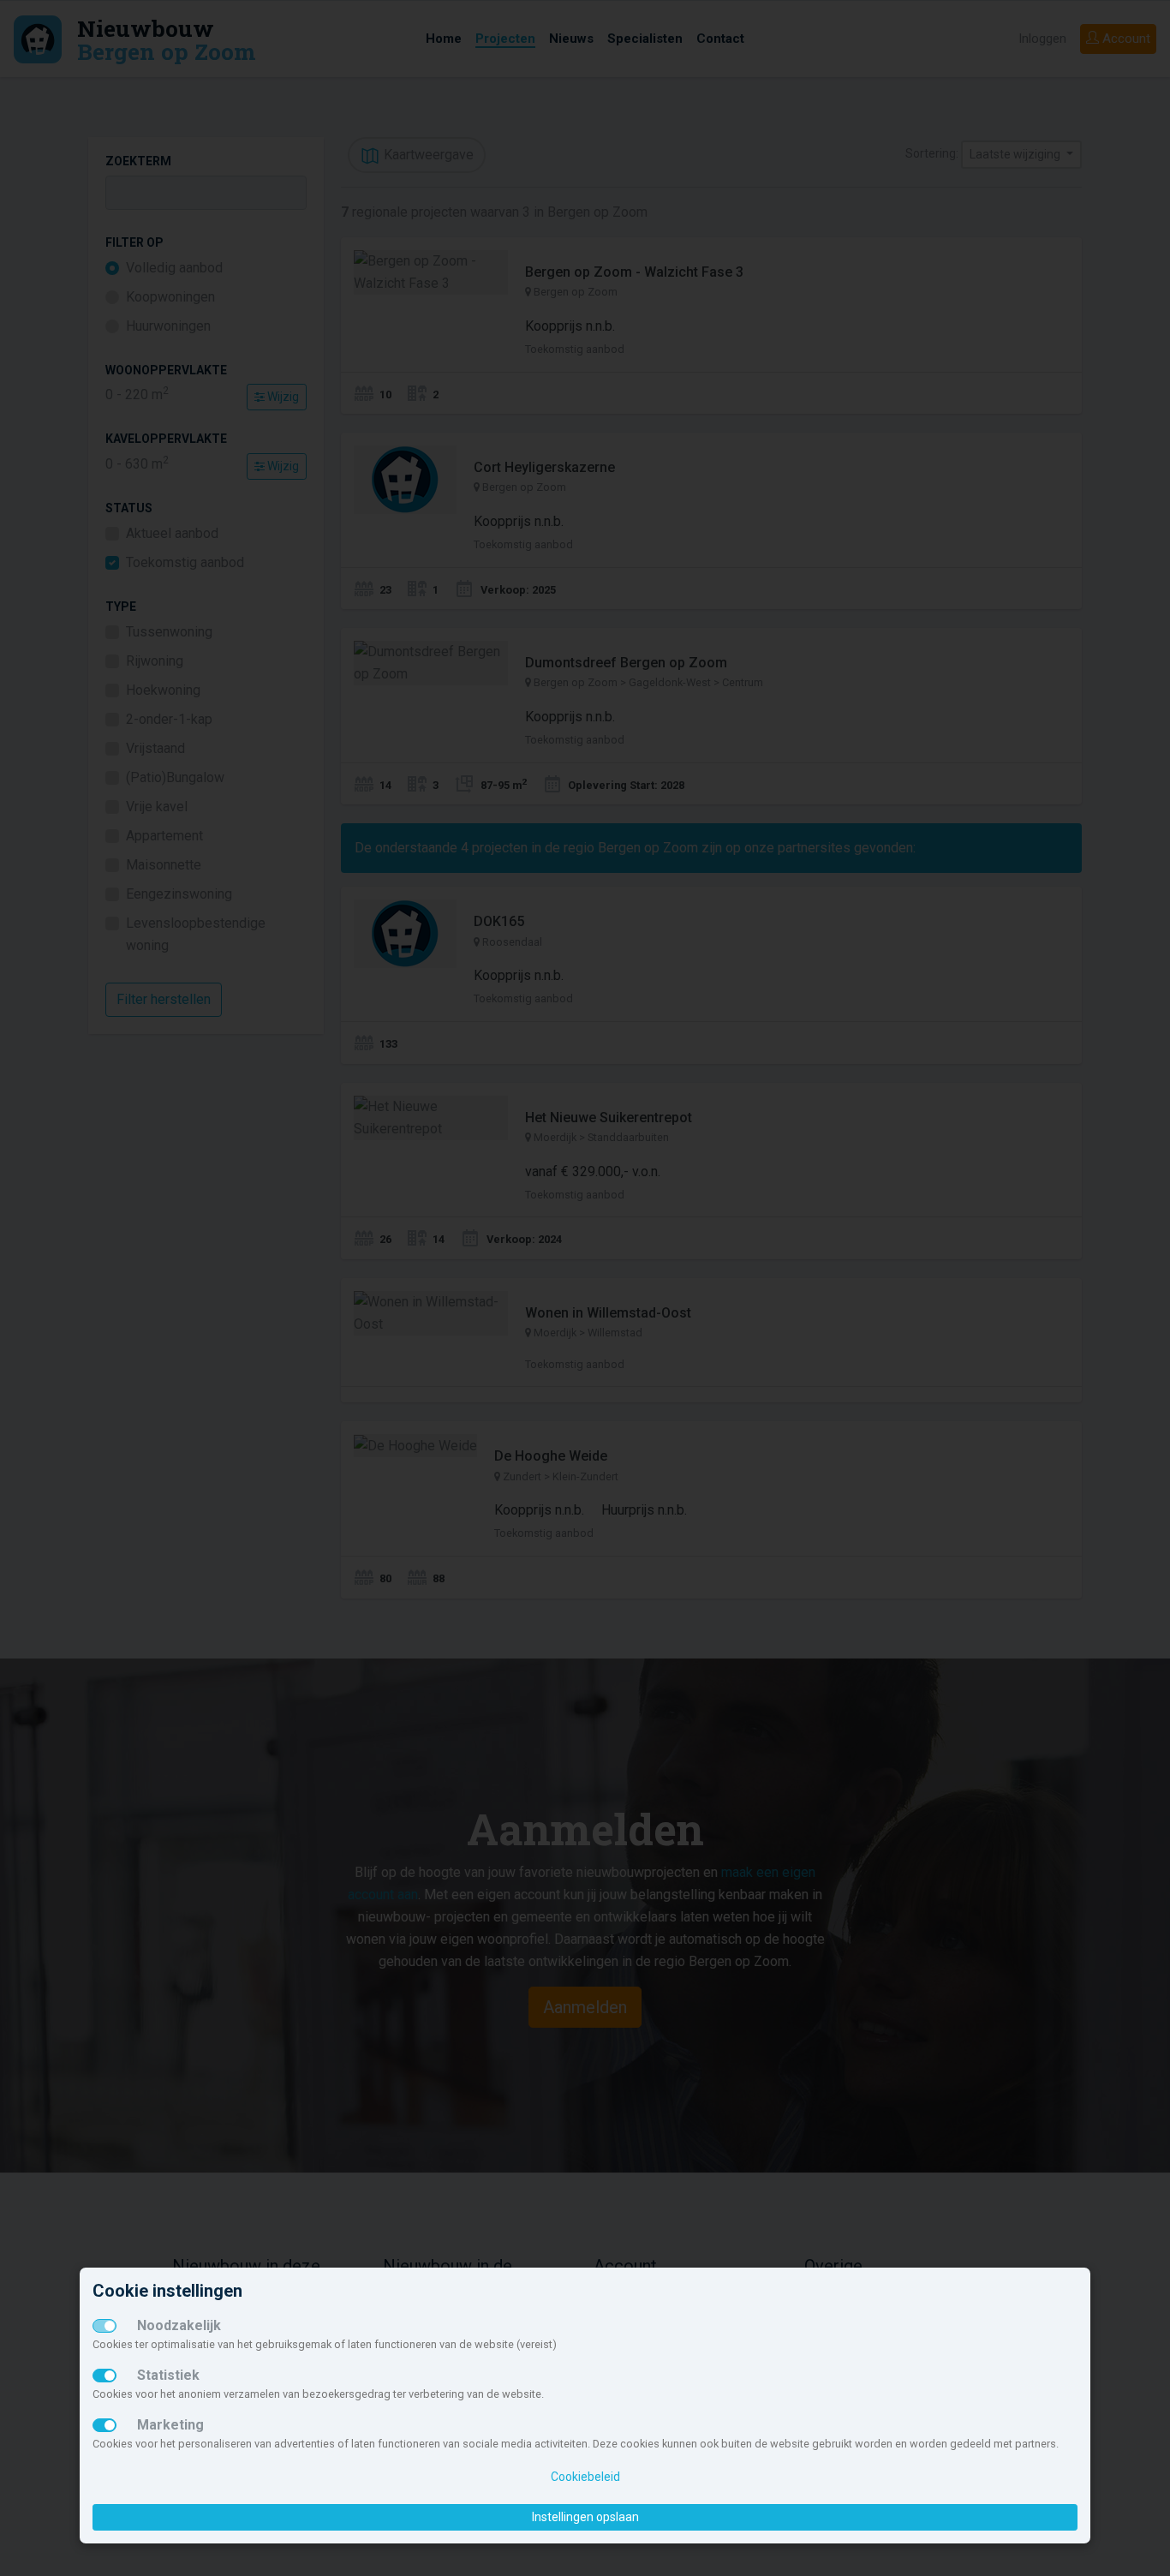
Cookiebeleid (585, 2477)
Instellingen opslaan (585, 2517)
